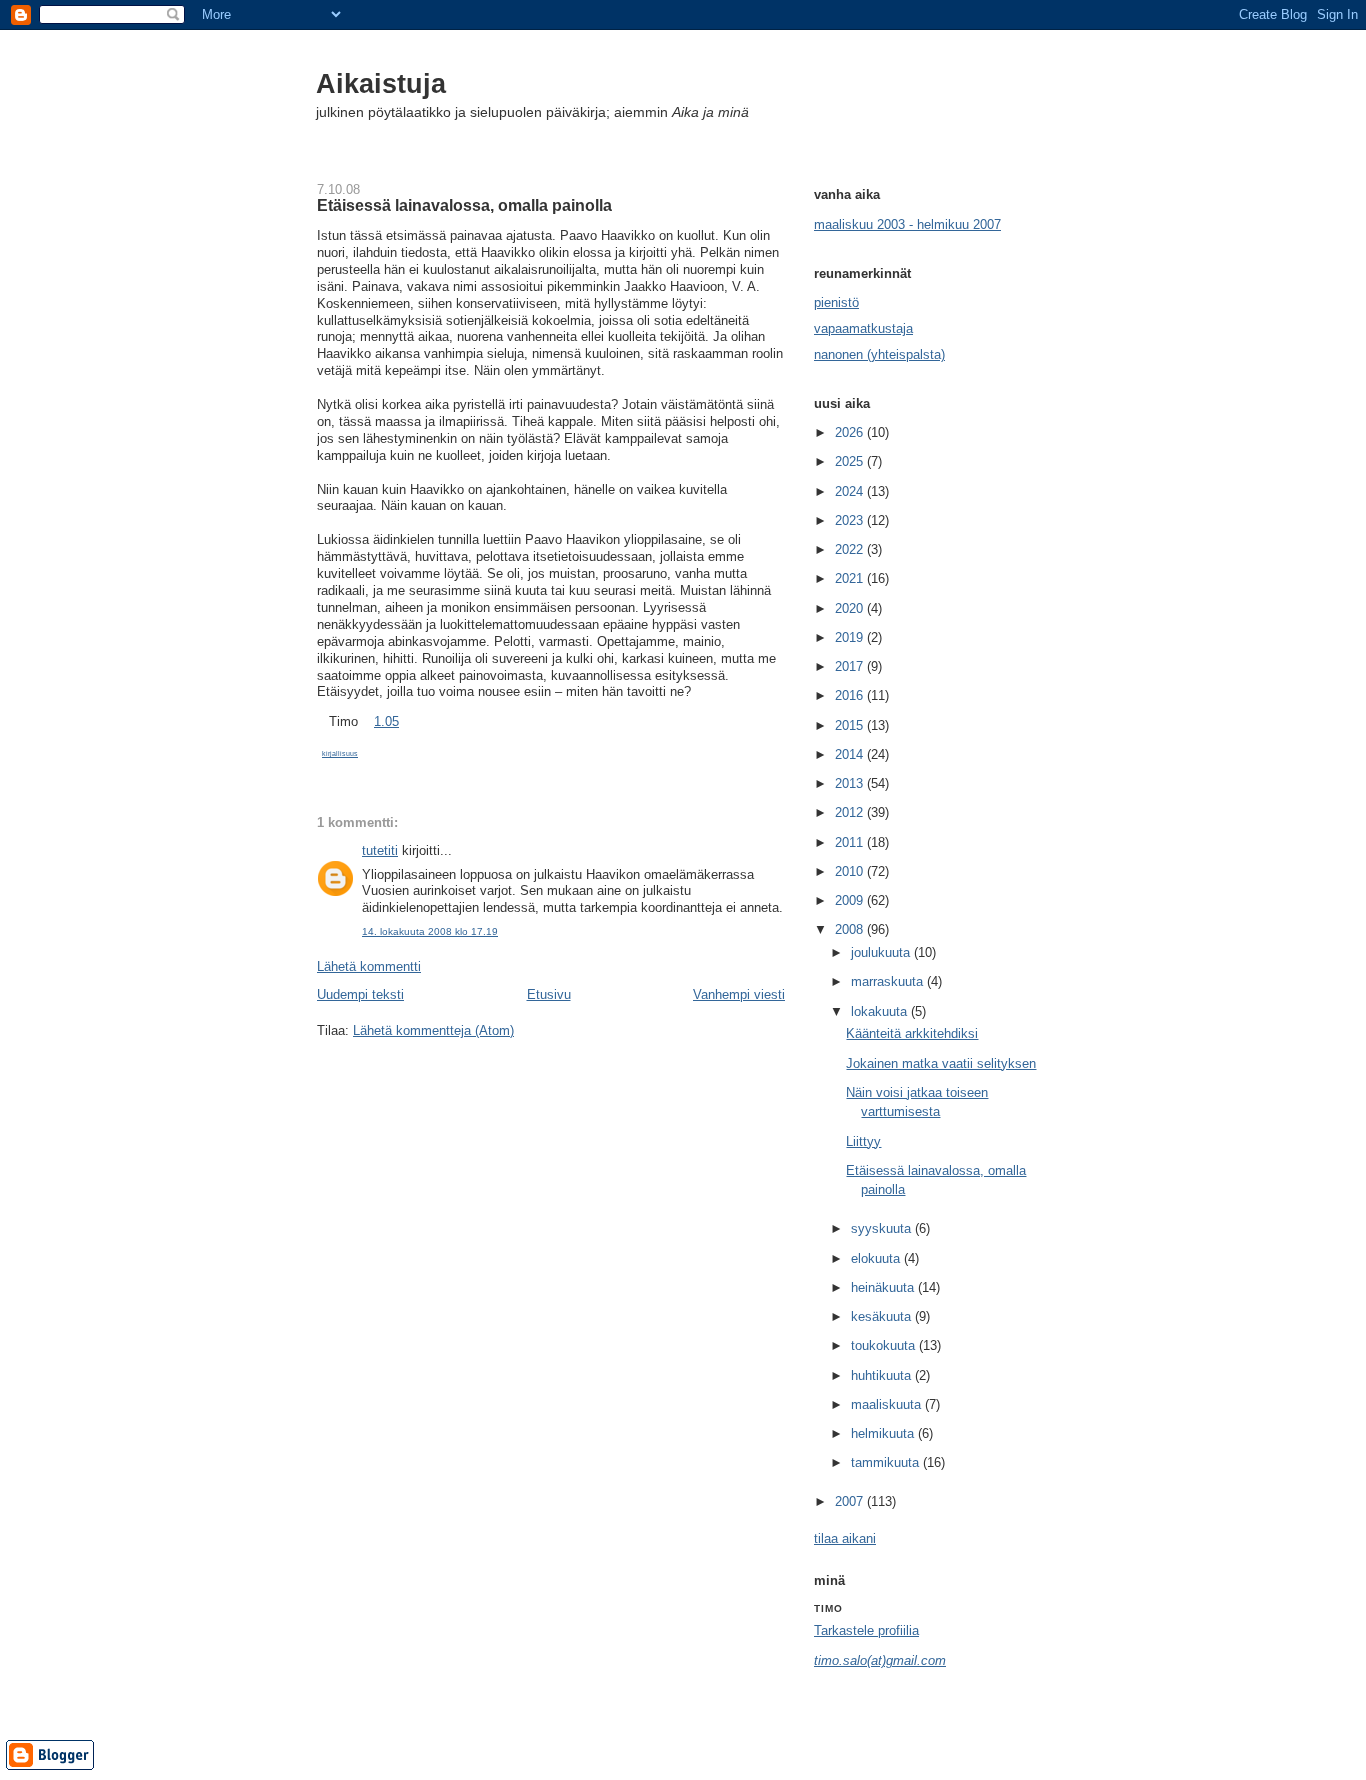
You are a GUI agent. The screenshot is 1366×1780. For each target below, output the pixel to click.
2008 (851, 929)
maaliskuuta (888, 1404)
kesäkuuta (883, 1316)
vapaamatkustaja (863, 328)
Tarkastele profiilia (866, 1630)
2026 (851, 432)
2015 (851, 725)
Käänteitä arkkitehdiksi (912, 1033)
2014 (851, 754)
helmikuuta (884, 1433)
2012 (851, 812)
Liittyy (863, 1141)
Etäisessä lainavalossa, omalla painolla (464, 205)
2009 (851, 900)
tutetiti (380, 850)
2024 (851, 491)
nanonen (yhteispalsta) (879, 354)
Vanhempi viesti (739, 994)
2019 (851, 637)
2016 (851, 695)
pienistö (836, 302)
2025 (851, 461)
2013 (851, 783)
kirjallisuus (340, 753)
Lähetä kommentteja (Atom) (433, 1030)
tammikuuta (887, 1462)
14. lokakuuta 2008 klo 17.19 (430, 931)
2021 (851, 578)
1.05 (386, 721)
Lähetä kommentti (369, 966)
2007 (851, 1501)
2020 (851, 608)
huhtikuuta (883, 1375)
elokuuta (877, 1258)
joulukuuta (882, 952)
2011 (851, 842)
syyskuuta (883, 1228)
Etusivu (549, 994)
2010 (851, 871)
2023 (851, 520)
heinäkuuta (884, 1287)
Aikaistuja (381, 83)
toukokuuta (885, 1345)
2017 (851, 666)
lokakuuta (881, 1011)
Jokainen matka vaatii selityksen (941, 1063)
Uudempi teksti (360, 994)
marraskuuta (889, 981)
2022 (851, 549)
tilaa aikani (845, 1538)
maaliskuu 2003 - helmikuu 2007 (907, 224)
